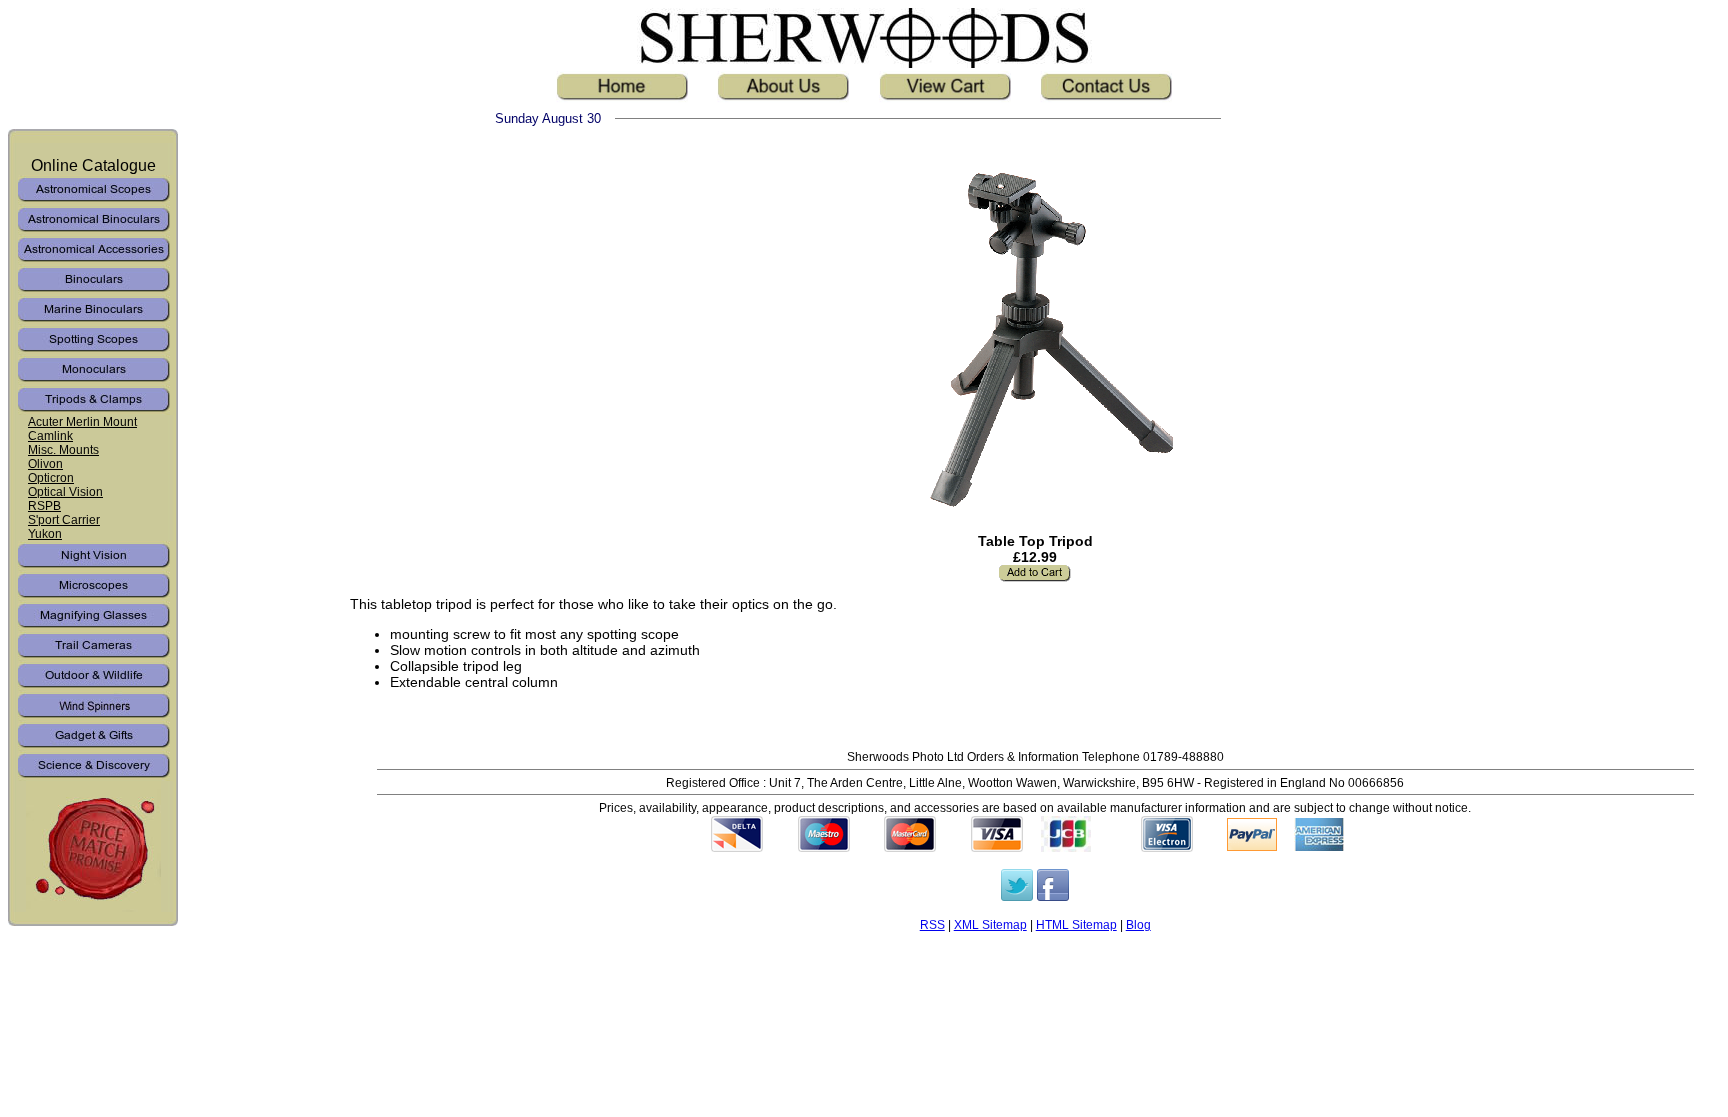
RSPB (44, 506)
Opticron (51, 478)
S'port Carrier (64, 520)
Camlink (50, 436)
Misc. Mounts (63, 450)
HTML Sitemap (1076, 924)
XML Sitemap (990, 924)
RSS (932, 924)
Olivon (45, 464)
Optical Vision (65, 492)
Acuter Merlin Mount (82, 422)
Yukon (45, 534)
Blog (1138, 924)
